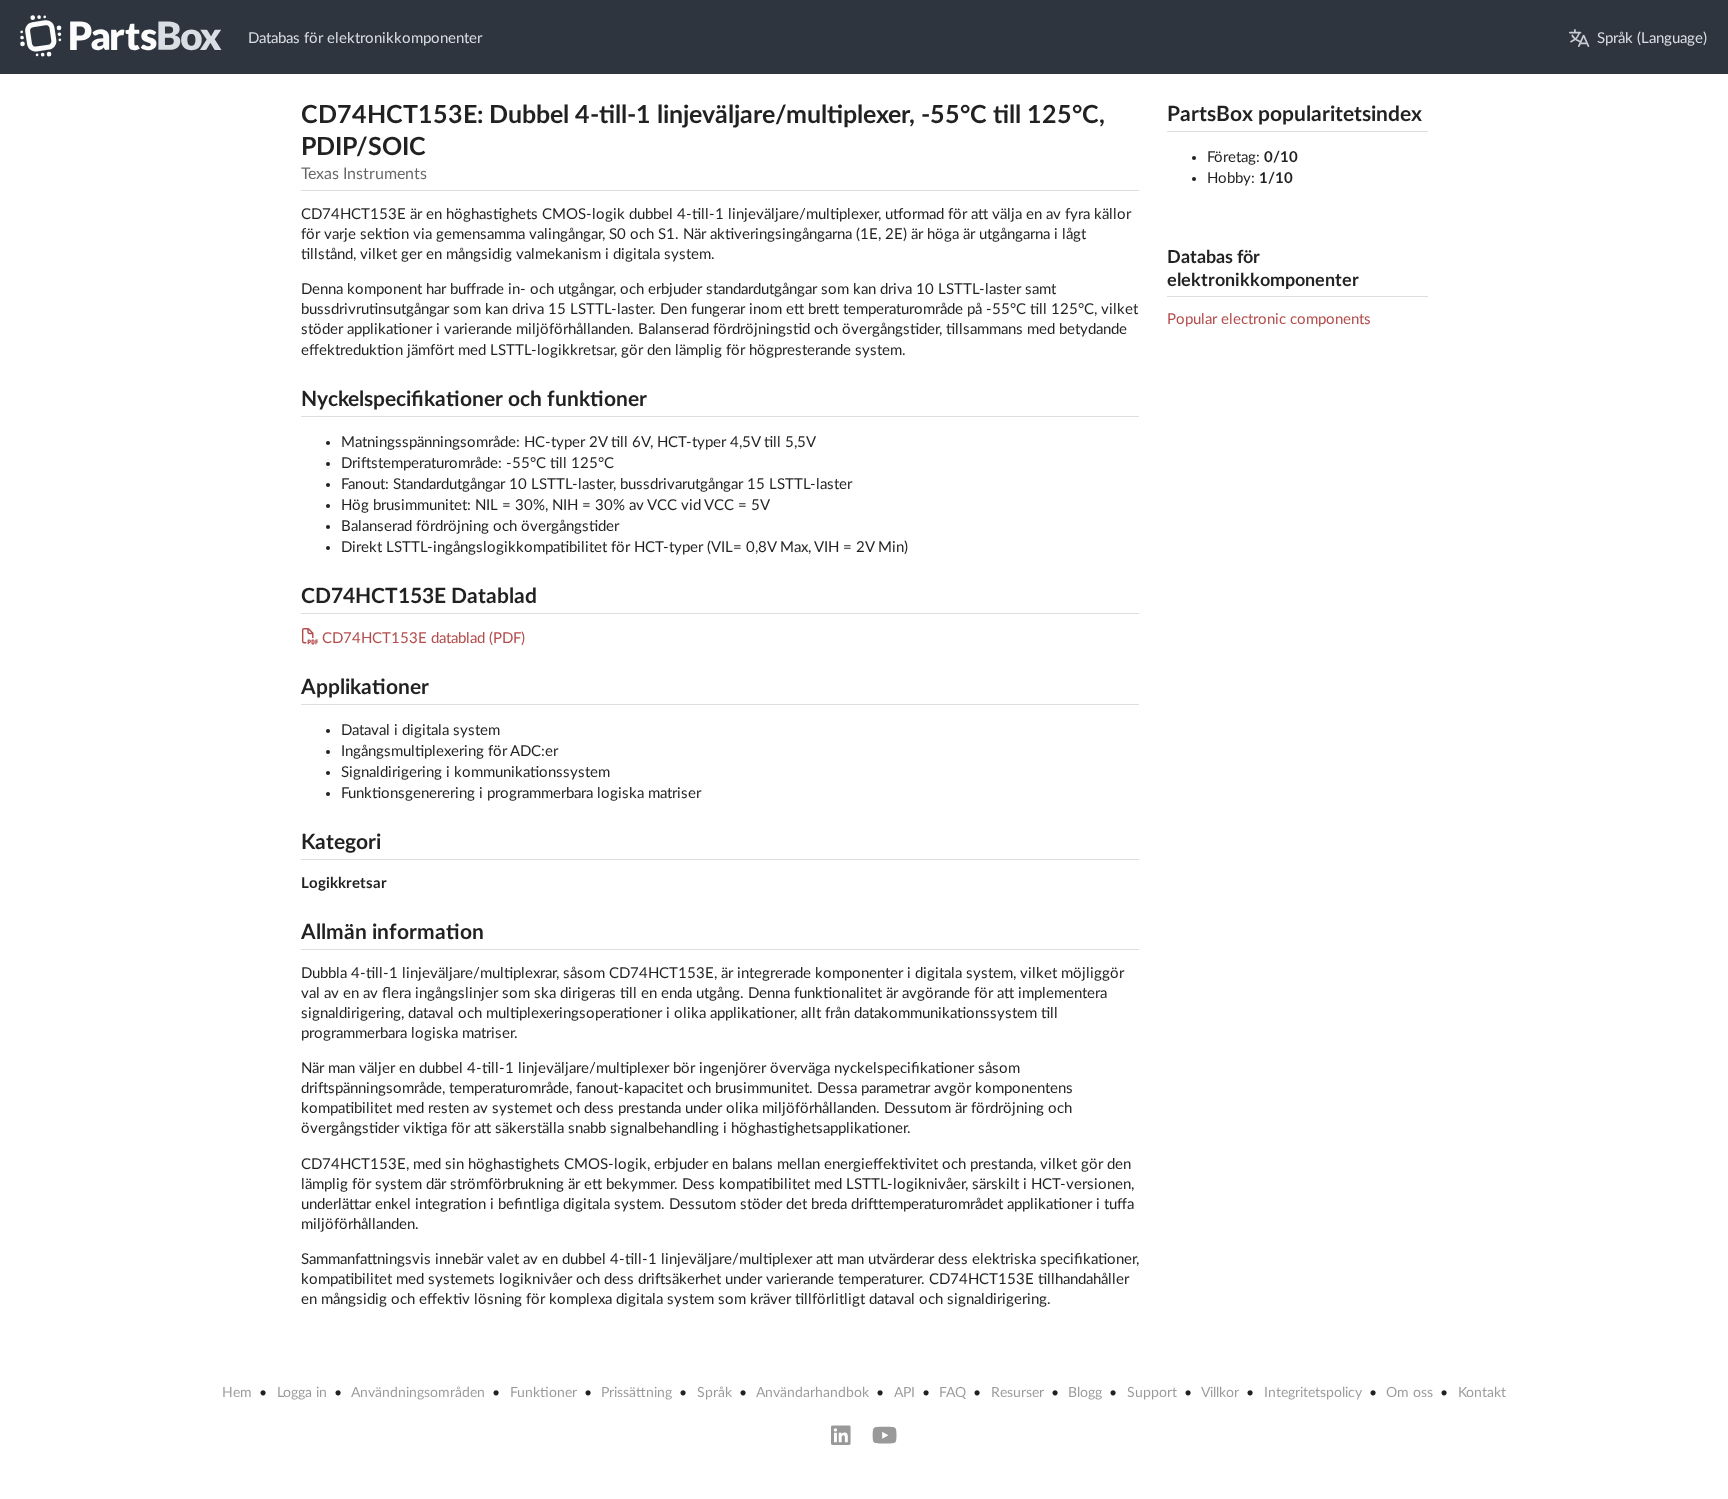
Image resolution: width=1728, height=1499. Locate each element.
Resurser (1017, 1393)
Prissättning (636, 1393)
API (904, 1393)
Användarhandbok (812, 1393)
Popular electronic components (1269, 319)
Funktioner (543, 1393)
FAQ (952, 1393)
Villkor (1220, 1393)
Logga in (302, 1393)
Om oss (1409, 1393)
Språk (714, 1393)
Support (1152, 1393)
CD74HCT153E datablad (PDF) (423, 638)
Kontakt (1482, 1393)
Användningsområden (418, 1393)
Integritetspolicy (1313, 1393)
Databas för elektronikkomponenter (365, 38)
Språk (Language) (1652, 38)
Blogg (1085, 1393)
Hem (237, 1393)
